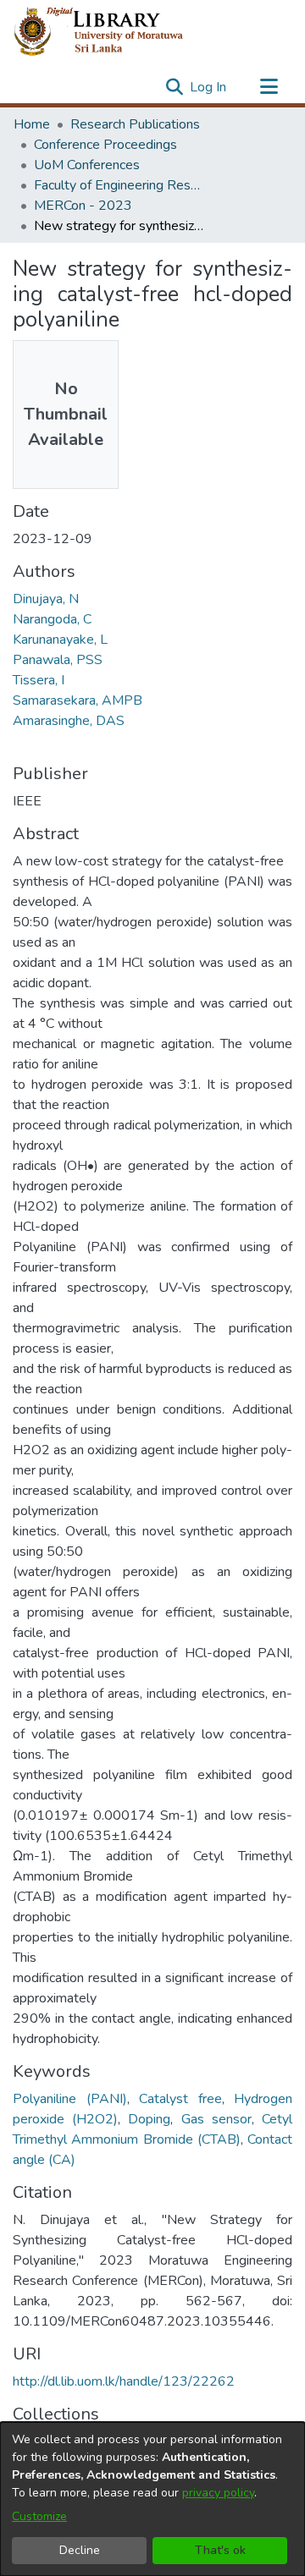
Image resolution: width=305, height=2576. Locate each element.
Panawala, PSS (58, 660)
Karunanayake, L (60, 640)
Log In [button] (209, 87)
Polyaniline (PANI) (70, 2099)
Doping (149, 2119)
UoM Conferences (87, 165)
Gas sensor (216, 2119)
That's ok (220, 2550)
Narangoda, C (52, 619)
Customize (39, 2516)
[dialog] (152, 2499)
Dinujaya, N (46, 599)
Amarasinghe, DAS (69, 721)
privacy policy (218, 2493)
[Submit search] (174, 87)
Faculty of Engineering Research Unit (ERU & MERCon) (119, 185)
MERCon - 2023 (83, 206)
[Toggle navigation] (269, 87)
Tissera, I (39, 680)
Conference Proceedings (105, 145)
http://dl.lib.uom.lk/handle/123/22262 (124, 2381)
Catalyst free (180, 2099)
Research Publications (135, 124)
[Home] (112, 32)
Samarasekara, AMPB (78, 700)
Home (32, 124)
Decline (80, 2550)
